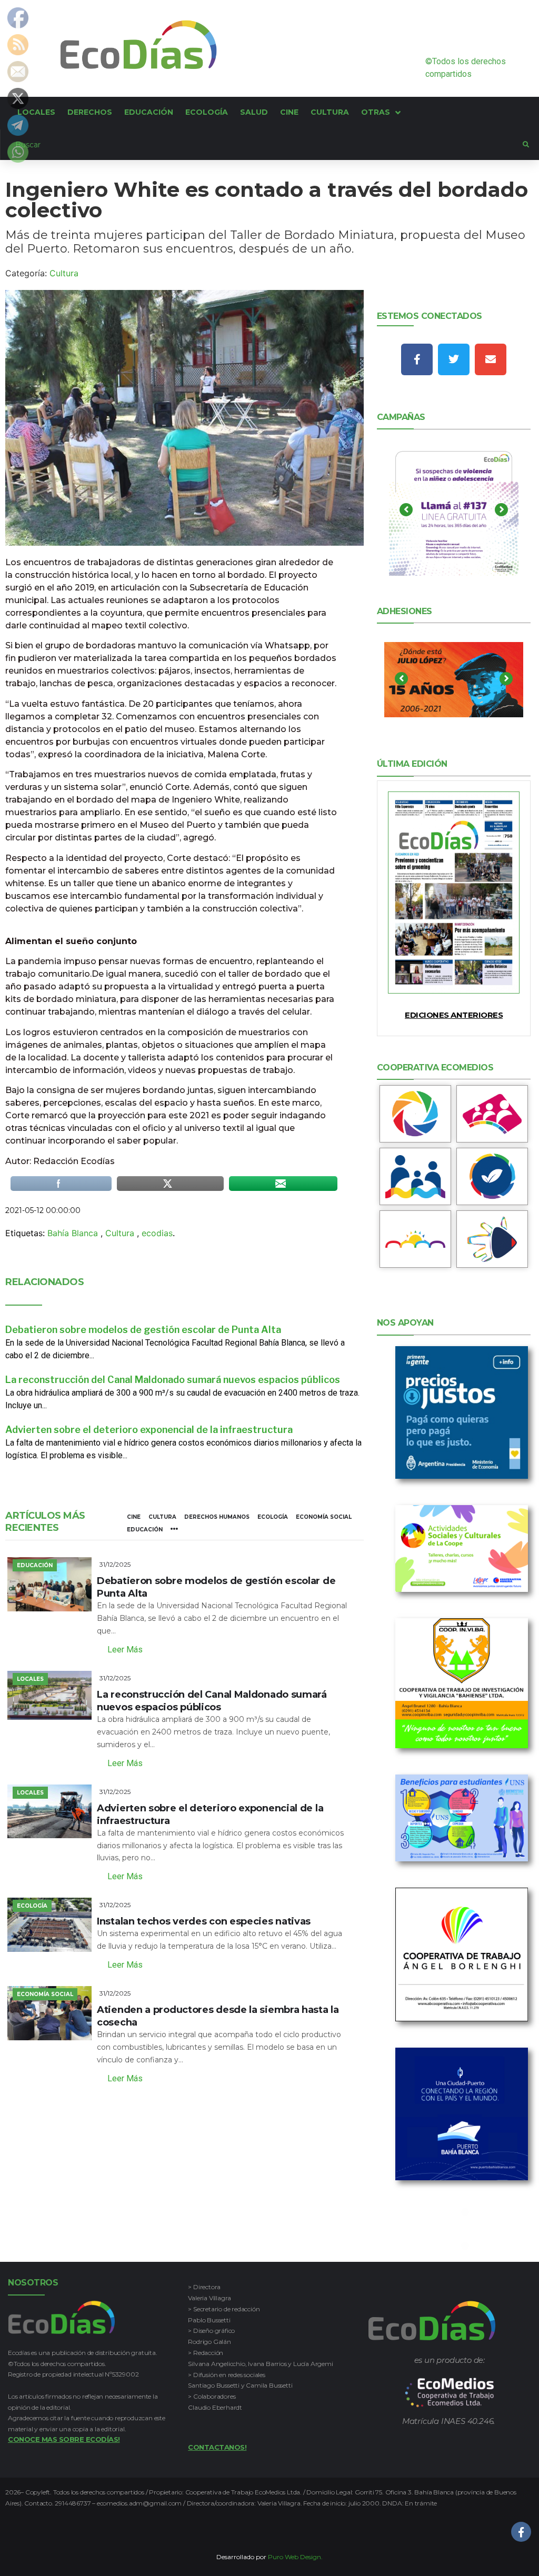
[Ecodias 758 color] (454, 893)
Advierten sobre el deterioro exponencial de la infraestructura (149, 1430)
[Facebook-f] (417, 359)
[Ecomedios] (450, 2393)
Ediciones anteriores (454, 1015)
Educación (145, 1530)
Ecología (273, 1517)
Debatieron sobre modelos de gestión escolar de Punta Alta (143, 1330)
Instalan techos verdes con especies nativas (204, 1921)
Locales (30, 1679)
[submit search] (526, 145)
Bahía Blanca (73, 1233)
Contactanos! (217, 2447)
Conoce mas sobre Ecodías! (64, 2439)
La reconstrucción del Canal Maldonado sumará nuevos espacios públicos (173, 1380)
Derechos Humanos (217, 1517)
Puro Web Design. (295, 2557)
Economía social (324, 1517)
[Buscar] (262, 145)
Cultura (64, 273)
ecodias (157, 1233)
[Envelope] (491, 359)
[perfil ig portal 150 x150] (416, 1114)
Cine (134, 1517)
